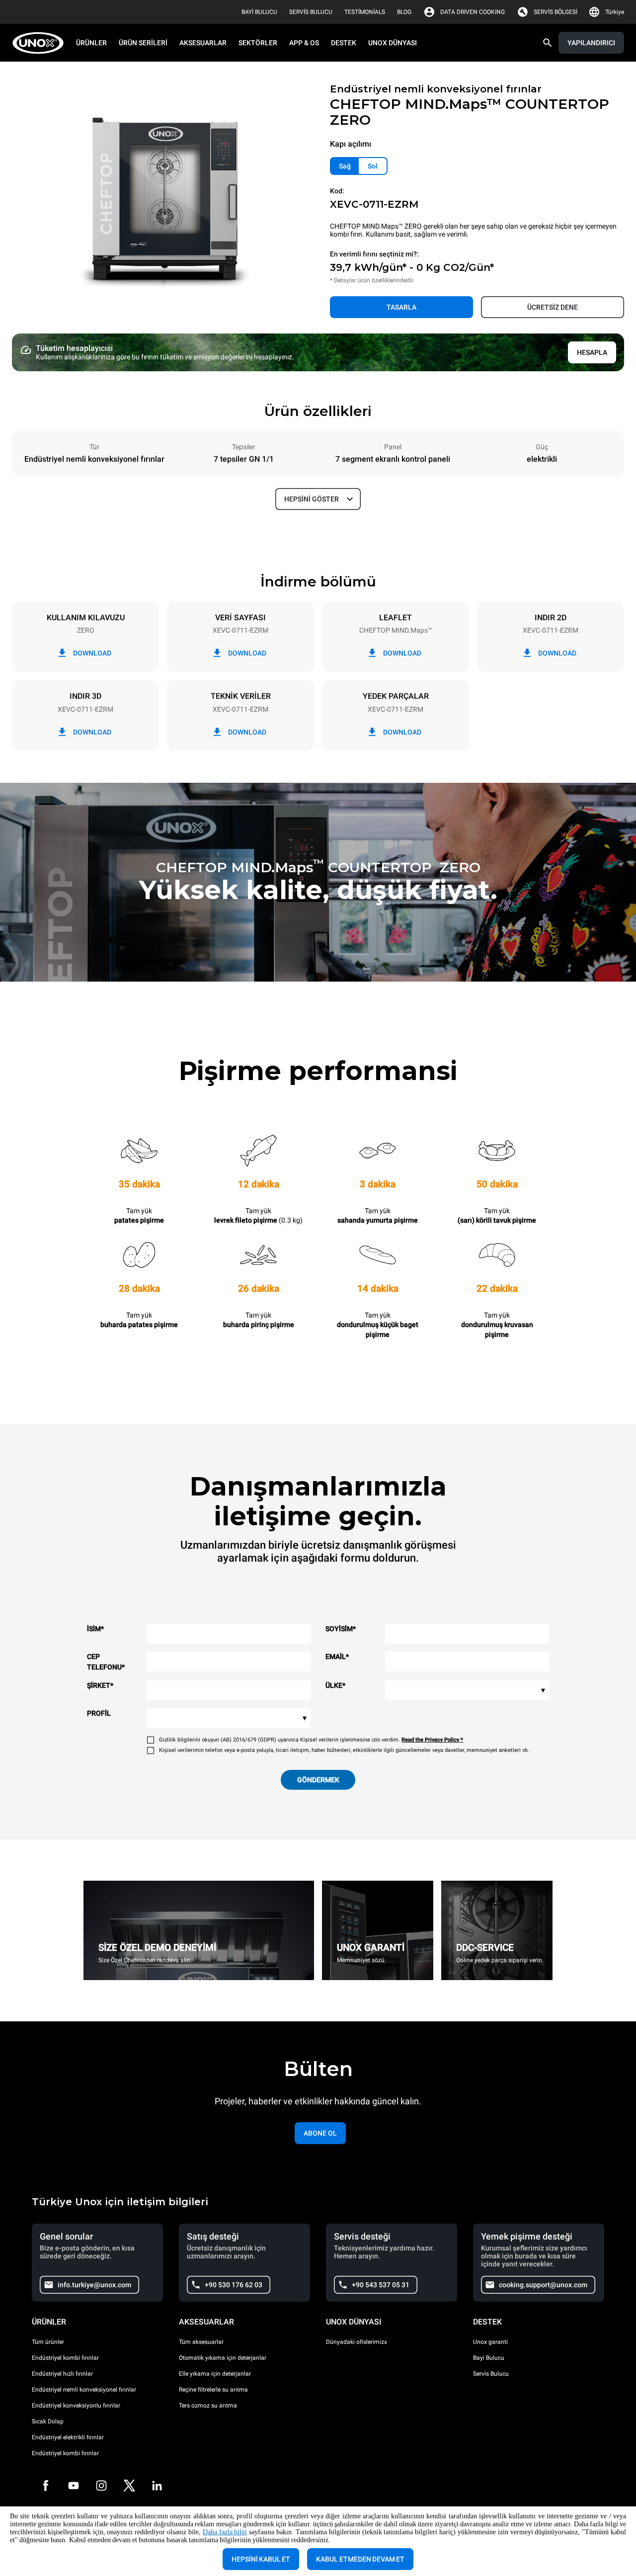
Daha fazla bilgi (225, 2532)
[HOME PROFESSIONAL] (41, 43)
